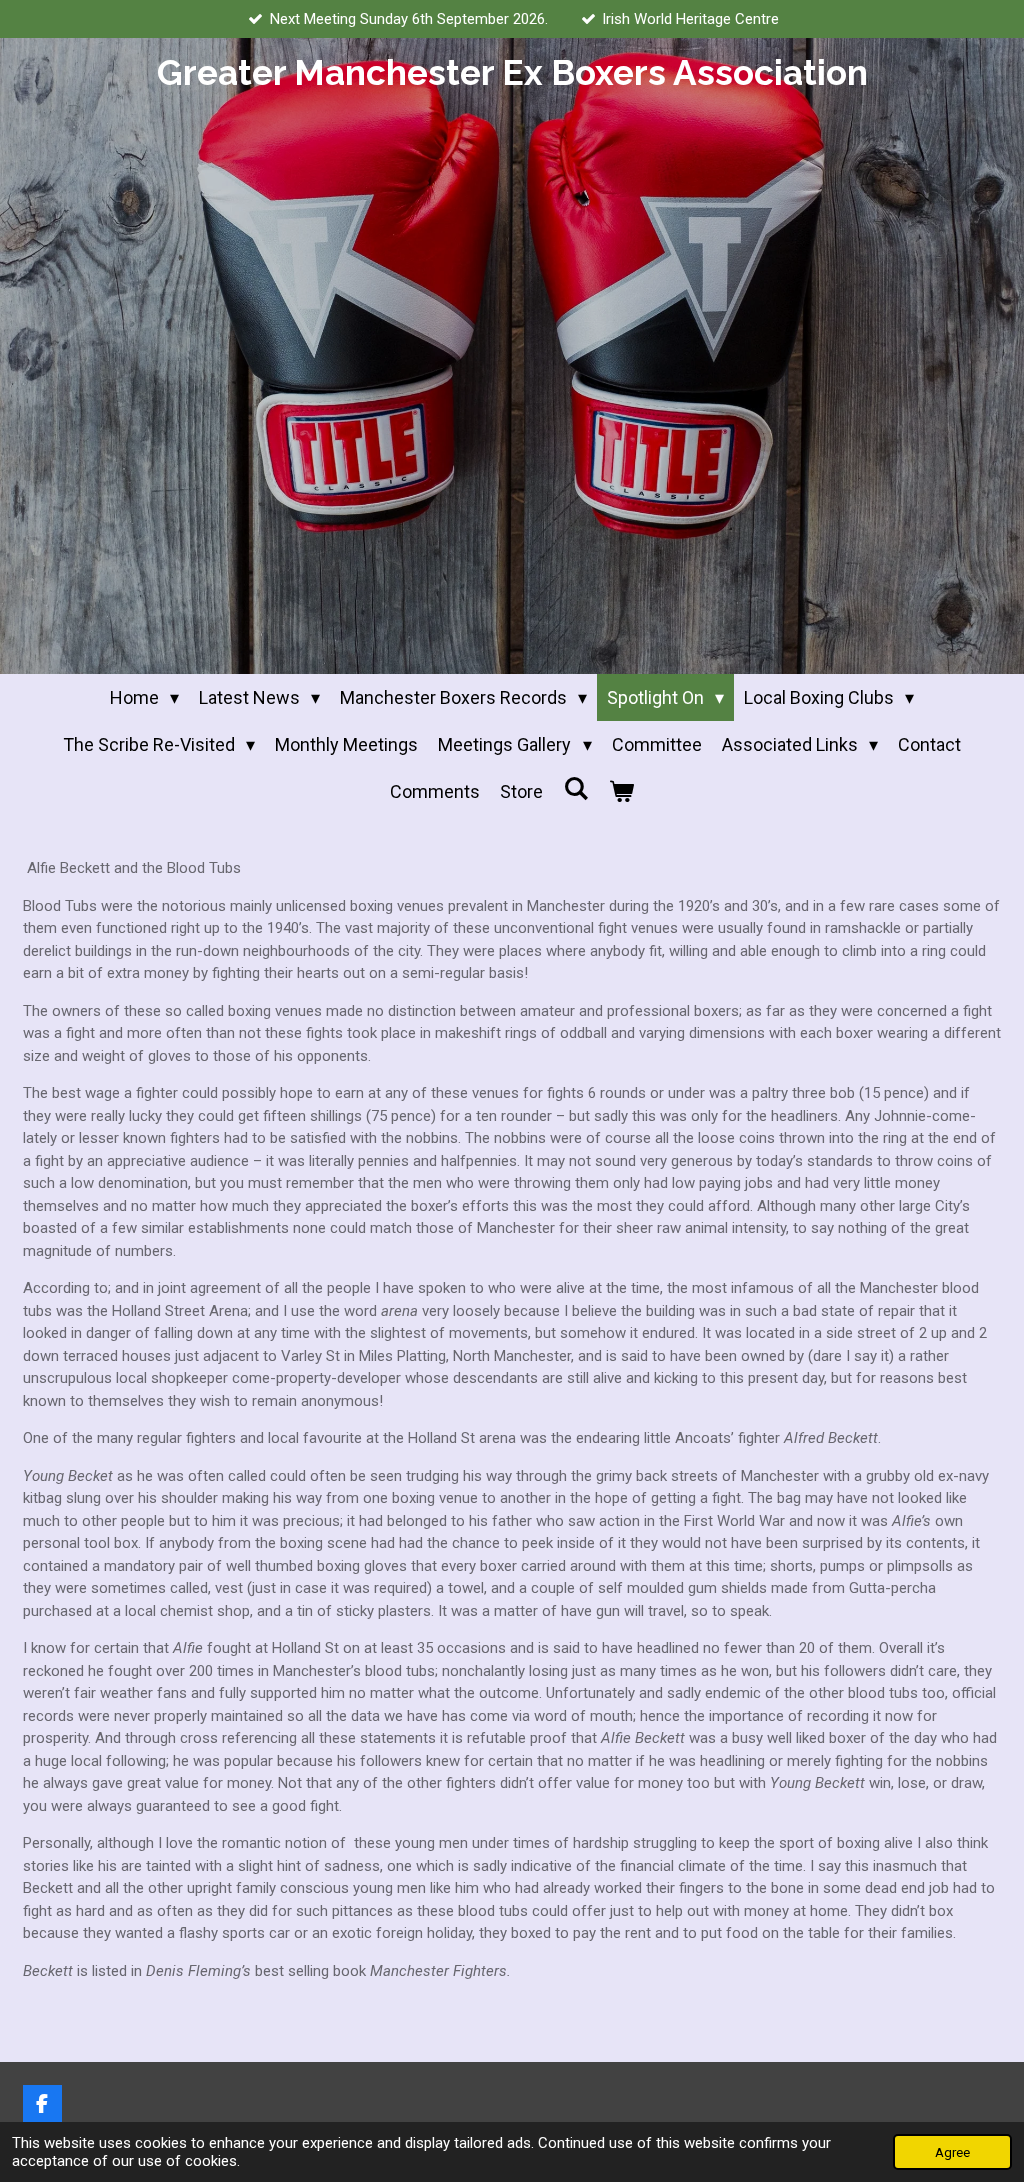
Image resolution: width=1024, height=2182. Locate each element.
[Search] (575, 788)
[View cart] (621, 791)
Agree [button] (952, 2152)
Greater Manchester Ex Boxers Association (512, 72)
